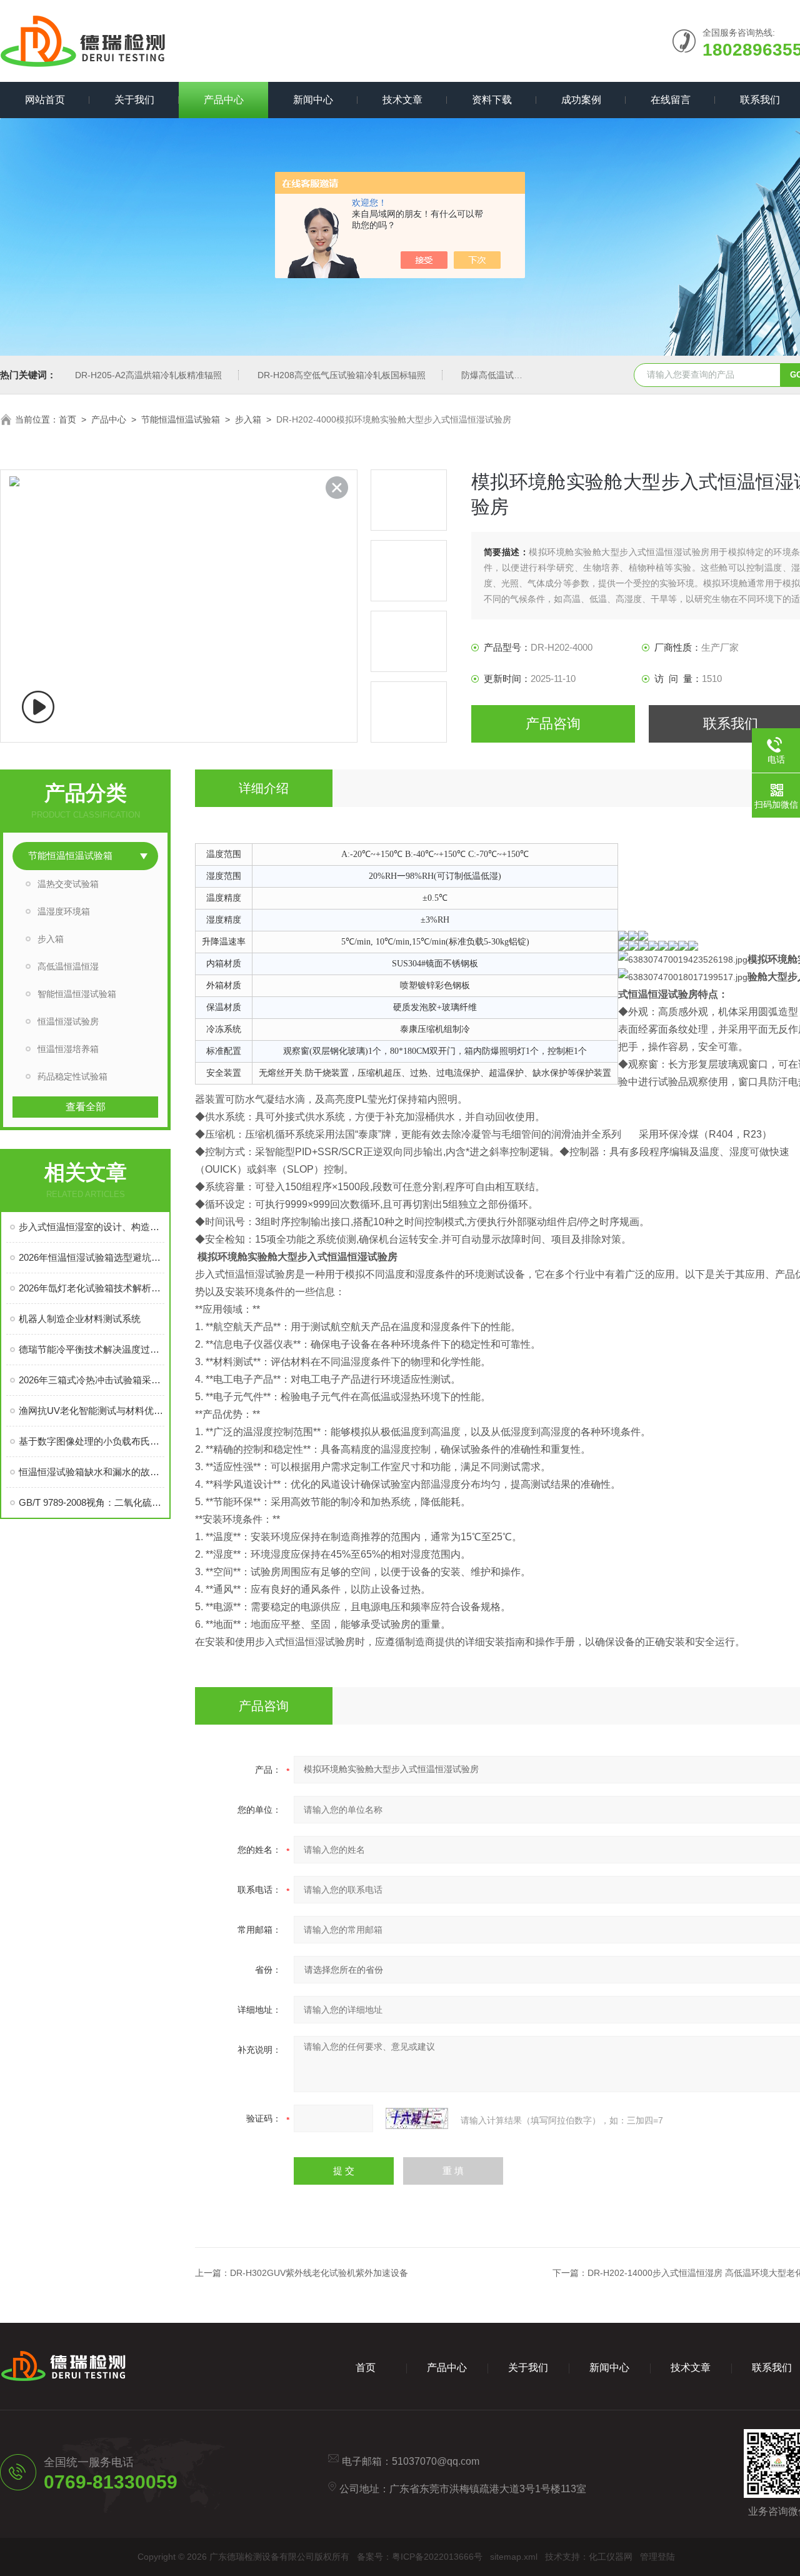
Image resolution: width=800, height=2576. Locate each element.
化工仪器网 (611, 2557)
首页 (67, 419)
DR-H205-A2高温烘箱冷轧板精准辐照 (148, 375)
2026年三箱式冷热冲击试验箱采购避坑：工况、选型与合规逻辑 (92, 1380)
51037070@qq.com (436, 2461)
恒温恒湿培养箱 (68, 1049)
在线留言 (671, 100)
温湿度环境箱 (64, 911)
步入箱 (248, 419)
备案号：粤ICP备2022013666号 (420, 2557)
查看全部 (86, 1107)
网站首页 (45, 100)
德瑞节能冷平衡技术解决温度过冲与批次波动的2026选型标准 (92, 1349)
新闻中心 (313, 100)
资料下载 (492, 100)
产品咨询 (553, 724)
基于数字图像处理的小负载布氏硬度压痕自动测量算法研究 (92, 1441)
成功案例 (581, 100)
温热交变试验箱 (68, 884)
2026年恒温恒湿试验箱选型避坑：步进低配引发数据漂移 (92, 1257)
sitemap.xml (514, 2557)
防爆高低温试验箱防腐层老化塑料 (527, 375)
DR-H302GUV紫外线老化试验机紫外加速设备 (319, 2273)
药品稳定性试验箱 (72, 1076)
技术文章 (402, 100)
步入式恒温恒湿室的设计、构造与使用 (92, 1227)
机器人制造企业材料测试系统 (80, 1319)
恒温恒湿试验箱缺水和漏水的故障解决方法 (92, 1472)
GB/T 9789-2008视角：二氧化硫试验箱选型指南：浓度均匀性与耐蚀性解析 (92, 1502)
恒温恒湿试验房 (68, 1021)
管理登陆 (657, 2557)
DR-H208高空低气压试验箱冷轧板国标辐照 (342, 375)
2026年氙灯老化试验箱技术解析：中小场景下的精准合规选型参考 (92, 1288)
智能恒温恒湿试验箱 (77, 994)
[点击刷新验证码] (417, 2118)
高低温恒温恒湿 (68, 966)
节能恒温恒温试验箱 (181, 419)
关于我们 (134, 100)
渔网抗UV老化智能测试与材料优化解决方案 (92, 1411)
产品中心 (224, 100)
